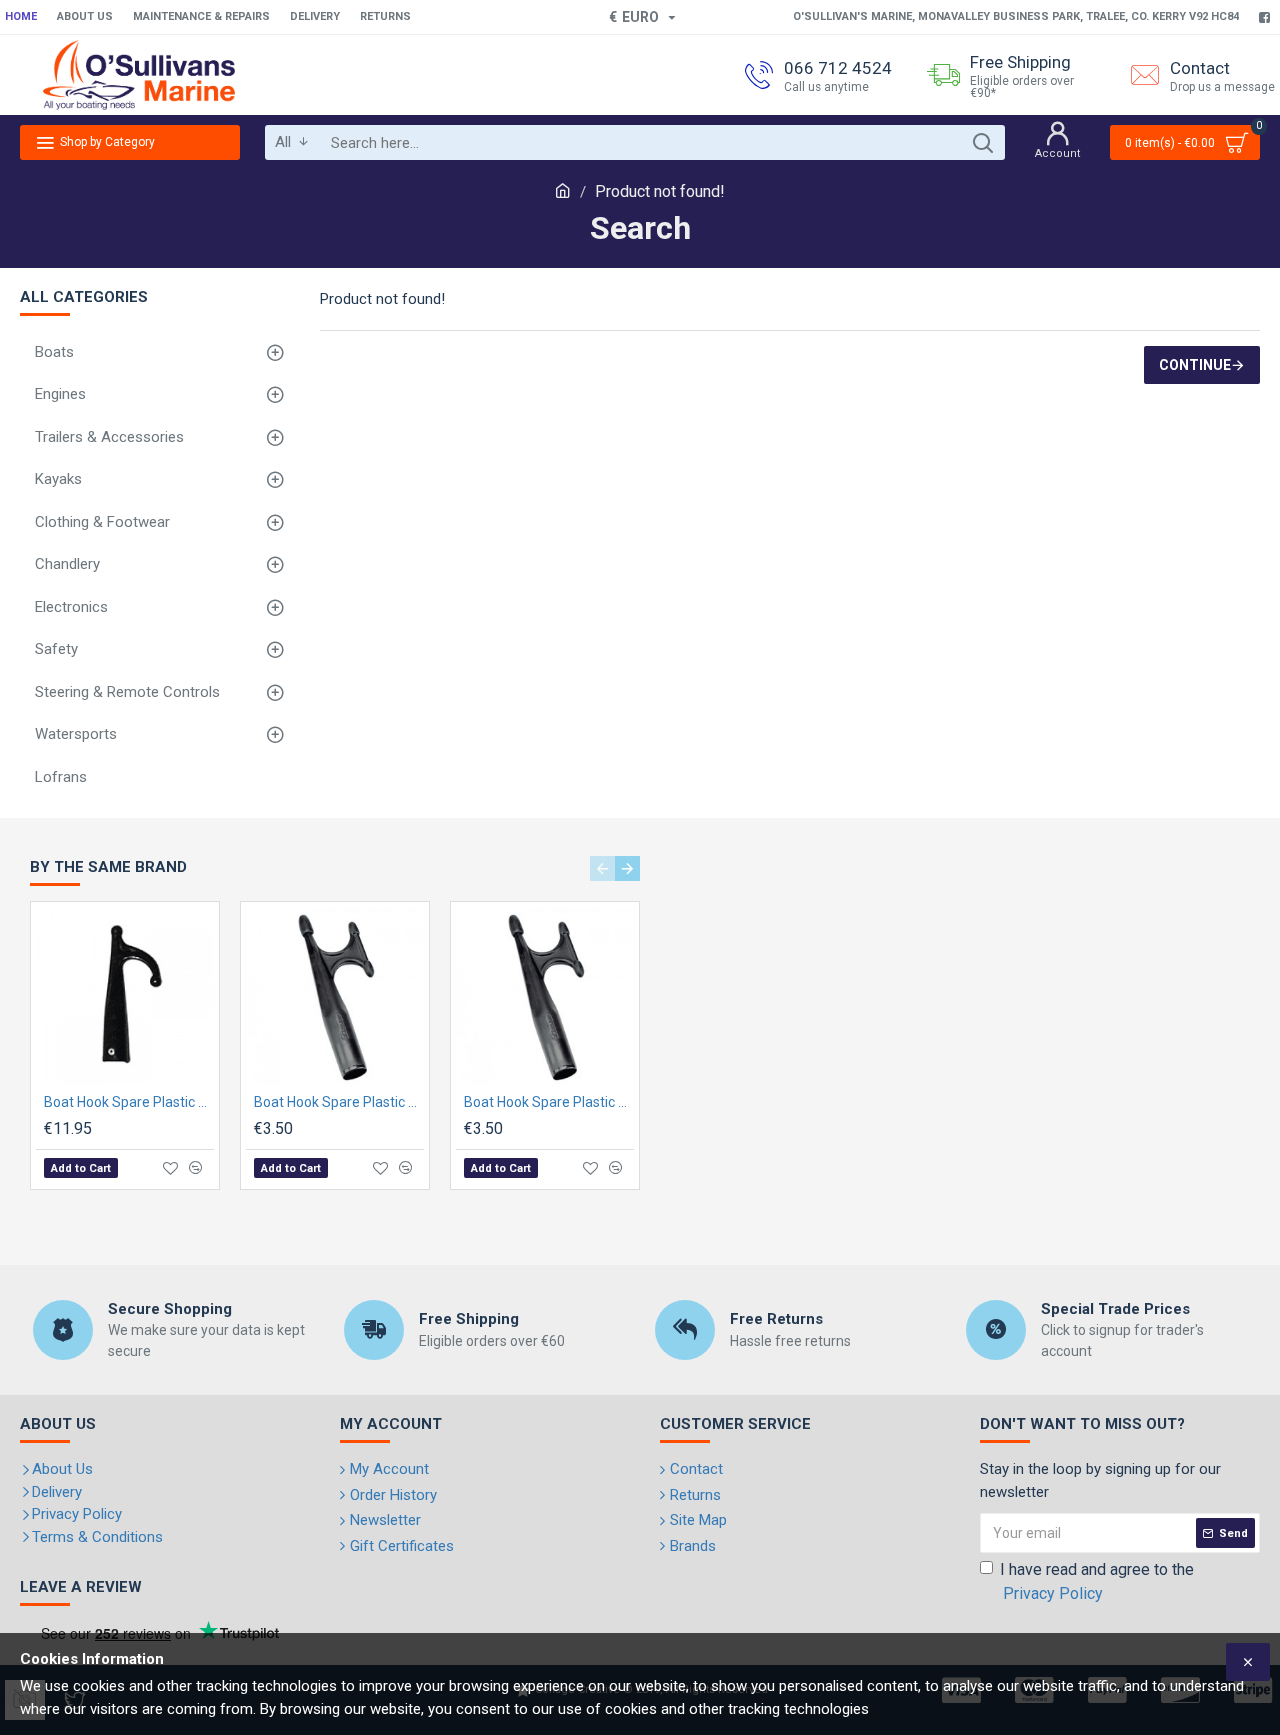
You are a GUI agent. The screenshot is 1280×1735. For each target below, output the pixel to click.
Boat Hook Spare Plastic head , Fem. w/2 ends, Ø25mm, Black (339, 1102)
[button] (602, 868)
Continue (1195, 365)
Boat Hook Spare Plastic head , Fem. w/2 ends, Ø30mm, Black (549, 1102)
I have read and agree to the (1097, 1581)
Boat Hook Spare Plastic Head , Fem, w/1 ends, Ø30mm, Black (129, 1102)
